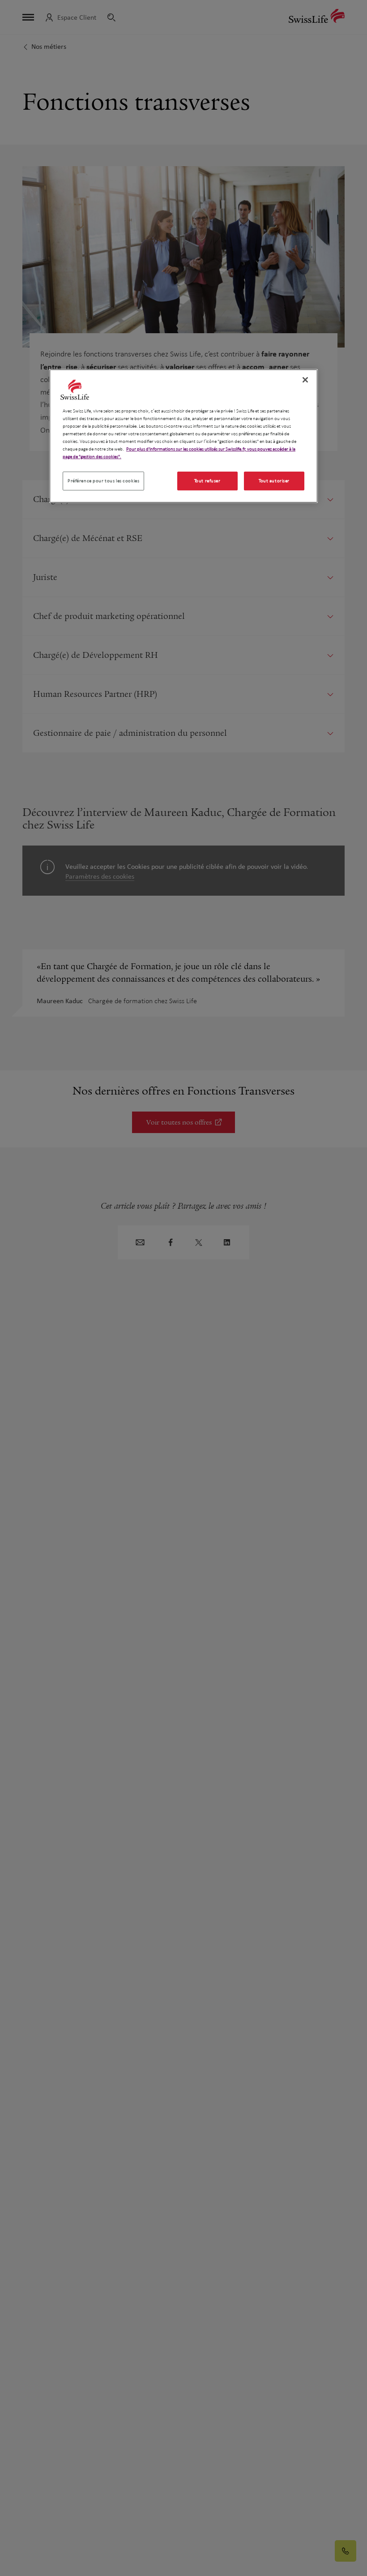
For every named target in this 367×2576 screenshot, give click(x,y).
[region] (183, 436)
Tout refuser (207, 481)
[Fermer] (305, 380)
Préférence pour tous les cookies (103, 481)
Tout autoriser (274, 481)
